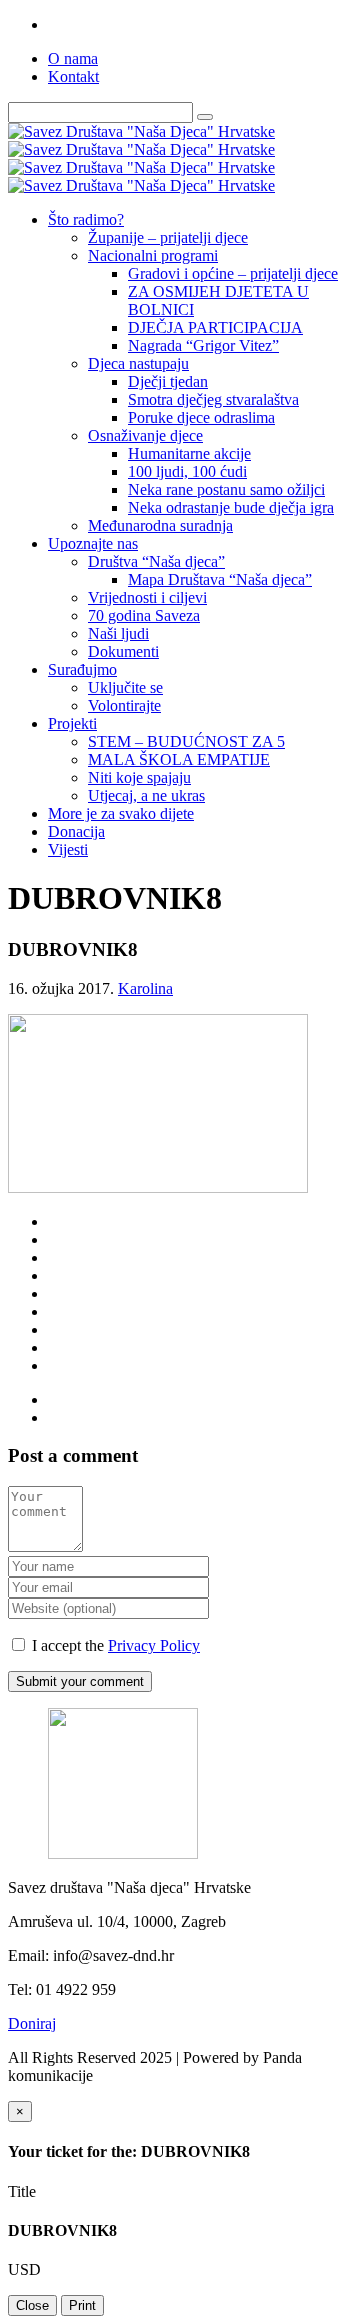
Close (32, 2305)
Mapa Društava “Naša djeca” (220, 579)
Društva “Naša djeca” (156, 561)
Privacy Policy (154, 1645)
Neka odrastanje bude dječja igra (231, 507)
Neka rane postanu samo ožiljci (226, 489)
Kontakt (73, 76)
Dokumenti (123, 651)
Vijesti (68, 849)
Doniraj (32, 2023)
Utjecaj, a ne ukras (146, 795)
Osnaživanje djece (145, 435)
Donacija (76, 831)
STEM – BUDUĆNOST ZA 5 (186, 741)
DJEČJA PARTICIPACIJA (215, 327)
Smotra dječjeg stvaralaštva (213, 399)
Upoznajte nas (93, 543)
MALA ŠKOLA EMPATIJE (179, 759)
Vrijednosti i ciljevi (147, 597)
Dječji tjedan (168, 381)
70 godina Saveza (144, 615)
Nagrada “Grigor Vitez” (203, 345)
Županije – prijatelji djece (168, 237)
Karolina (145, 988)
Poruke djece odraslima (201, 417)
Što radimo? (86, 219)
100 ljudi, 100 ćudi (187, 471)
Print (82, 2305)
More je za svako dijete (121, 813)
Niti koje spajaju (139, 777)
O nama (73, 58)
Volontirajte (124, 705)
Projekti (72, 723)
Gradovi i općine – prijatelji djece (233, 273)
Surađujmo (82, 669)
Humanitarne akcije (189, 453)
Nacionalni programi (153, 255)
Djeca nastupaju (138, 363)
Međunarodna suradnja (160, 525)
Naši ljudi (118, 633)
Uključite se (125, 687)
